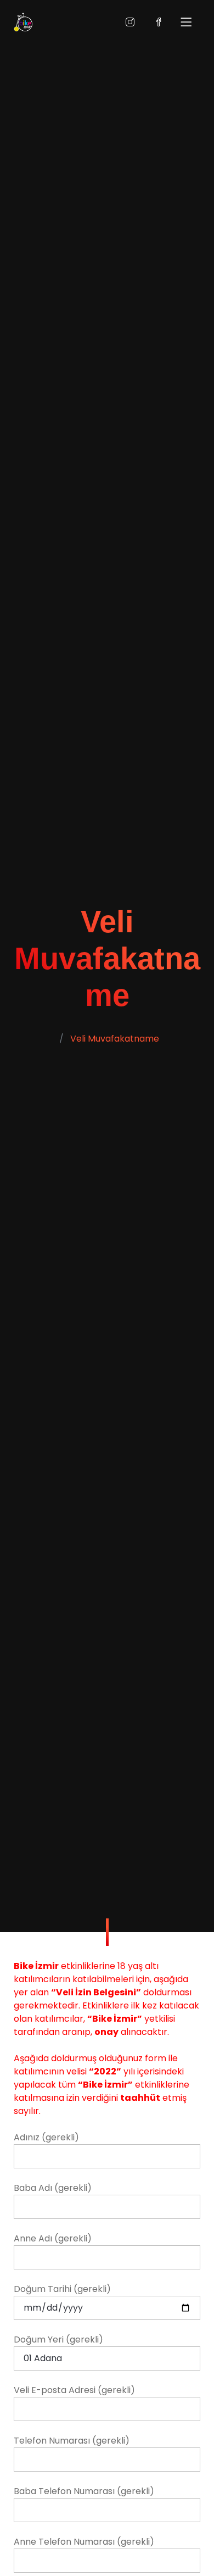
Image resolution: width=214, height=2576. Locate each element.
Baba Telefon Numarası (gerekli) (84, 2491)
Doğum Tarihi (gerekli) (62, 2289)
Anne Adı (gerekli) (53, 2238)
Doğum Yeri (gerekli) (58, 2339)
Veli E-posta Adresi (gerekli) (74, 2390)
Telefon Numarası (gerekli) (72, 2441)
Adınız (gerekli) (46, 2137)
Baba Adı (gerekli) (53, 2188)
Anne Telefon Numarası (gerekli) (84, 2542)
